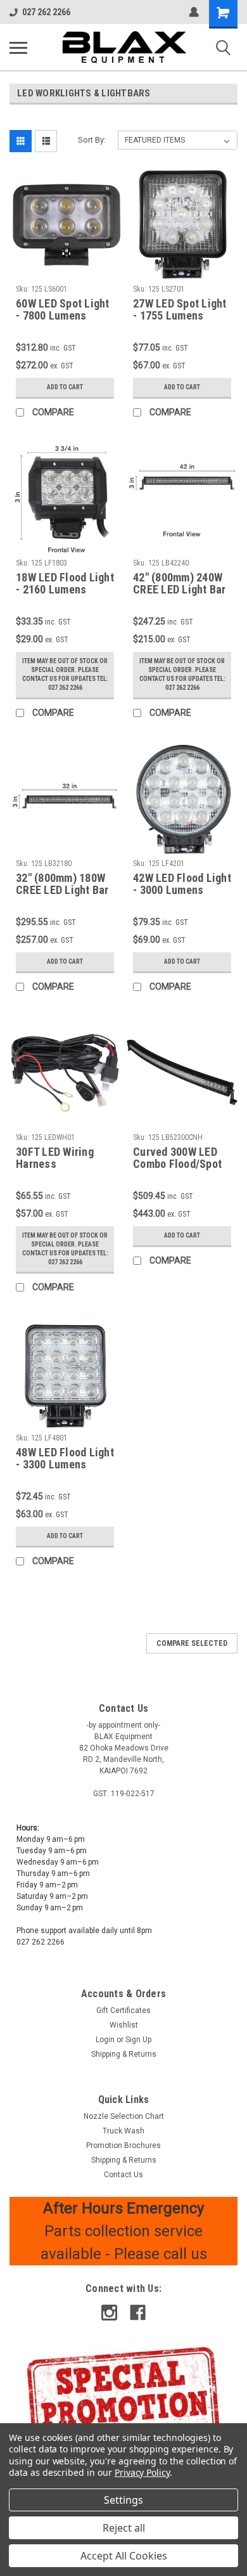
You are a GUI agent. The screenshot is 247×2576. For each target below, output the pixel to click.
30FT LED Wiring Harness (55, 1158)
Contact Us (123, 2175)
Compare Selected (192, 1643)
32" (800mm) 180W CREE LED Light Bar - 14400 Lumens (62, 884)
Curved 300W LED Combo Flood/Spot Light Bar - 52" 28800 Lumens (177, 1158)
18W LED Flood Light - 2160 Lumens (65, 583)
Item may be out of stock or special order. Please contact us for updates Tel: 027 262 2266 (65, 674)
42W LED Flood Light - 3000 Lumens (182, 884)
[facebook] (138, 2313)
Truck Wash (123, 2131)
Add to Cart (65, 387)
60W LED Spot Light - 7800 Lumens (63, 309)
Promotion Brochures (123, 2146)
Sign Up (138, 2040)
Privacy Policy (142, 2472)
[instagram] (109, 2313)
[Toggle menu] (18, 48)
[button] (124, 2398)
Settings (123, 2500)
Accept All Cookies (124, 2556)
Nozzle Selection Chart (124, 2116)
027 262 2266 (46, 12)
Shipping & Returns (124, 2054)
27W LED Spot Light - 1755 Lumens (180, 309)
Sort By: (92, 140)
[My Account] (194, 12)
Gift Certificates (123, 2010)
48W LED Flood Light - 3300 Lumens (65, 1458)
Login (105, 2040)
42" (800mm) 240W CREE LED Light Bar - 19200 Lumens (180, 584)
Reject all (124, 2528)
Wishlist (124, 2025)
